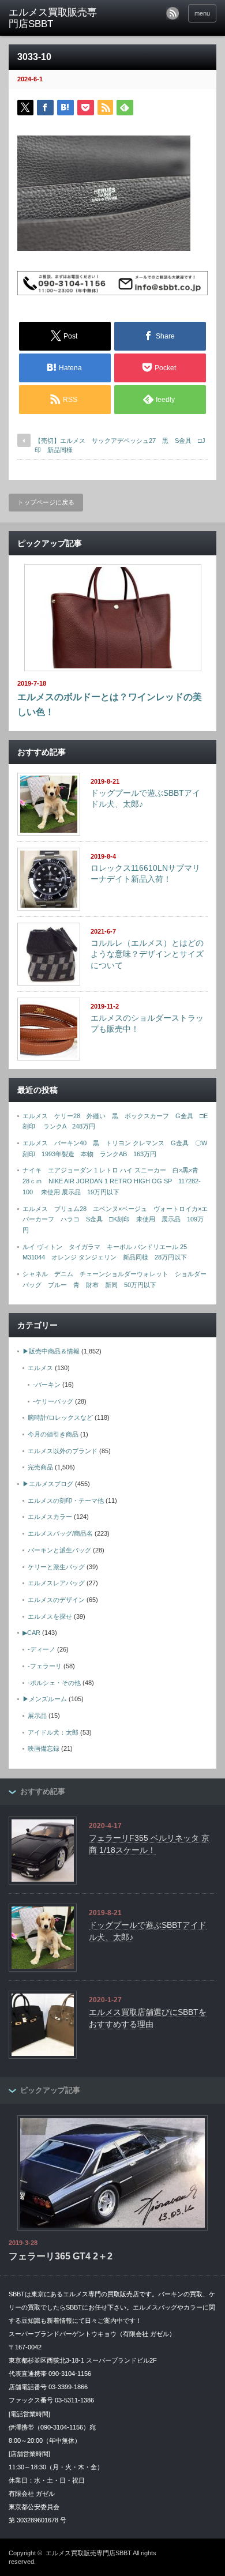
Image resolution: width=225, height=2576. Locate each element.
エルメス (40, 1368)
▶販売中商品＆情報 (51, 1351)
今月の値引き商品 (53, 1434)
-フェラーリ (45, 1666)
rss (172, 13)
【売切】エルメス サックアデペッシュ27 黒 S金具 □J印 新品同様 (120, 445)
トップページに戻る (46, 502)
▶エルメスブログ (48, 1484)
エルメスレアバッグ (56, 1583)
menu (202, 13)
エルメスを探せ (50, 1616)
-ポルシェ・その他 (54, 1683)
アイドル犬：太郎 (53, 1732)
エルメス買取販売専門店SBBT (89, 2553)
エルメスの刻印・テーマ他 (66, 1501)
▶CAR (31, 1633)
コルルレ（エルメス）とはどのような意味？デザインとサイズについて (147, 954)
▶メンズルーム (45, 1699)
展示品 (37, 1716)
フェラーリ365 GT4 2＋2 (61, 2256)
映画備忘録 (44, 1748)
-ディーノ (42, 1649)
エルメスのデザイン (56, 1600)
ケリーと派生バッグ (56, 1567)
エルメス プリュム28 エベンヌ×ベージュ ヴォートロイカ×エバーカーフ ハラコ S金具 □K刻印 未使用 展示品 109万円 (115, 1219)
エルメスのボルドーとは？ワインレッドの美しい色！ (110, 704)
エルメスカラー (50, 1517)
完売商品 (40, 1467)
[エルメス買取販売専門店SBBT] (54, 19)
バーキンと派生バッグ (59, 1550)
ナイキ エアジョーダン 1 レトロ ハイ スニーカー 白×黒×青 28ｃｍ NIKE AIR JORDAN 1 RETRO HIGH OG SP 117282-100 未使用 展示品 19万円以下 (114, 1181)
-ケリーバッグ (53, 1401)
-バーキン (47, 1385)
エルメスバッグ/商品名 (60, 1533)
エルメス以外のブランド (63, 1451)
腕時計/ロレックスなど (60, 1417)
